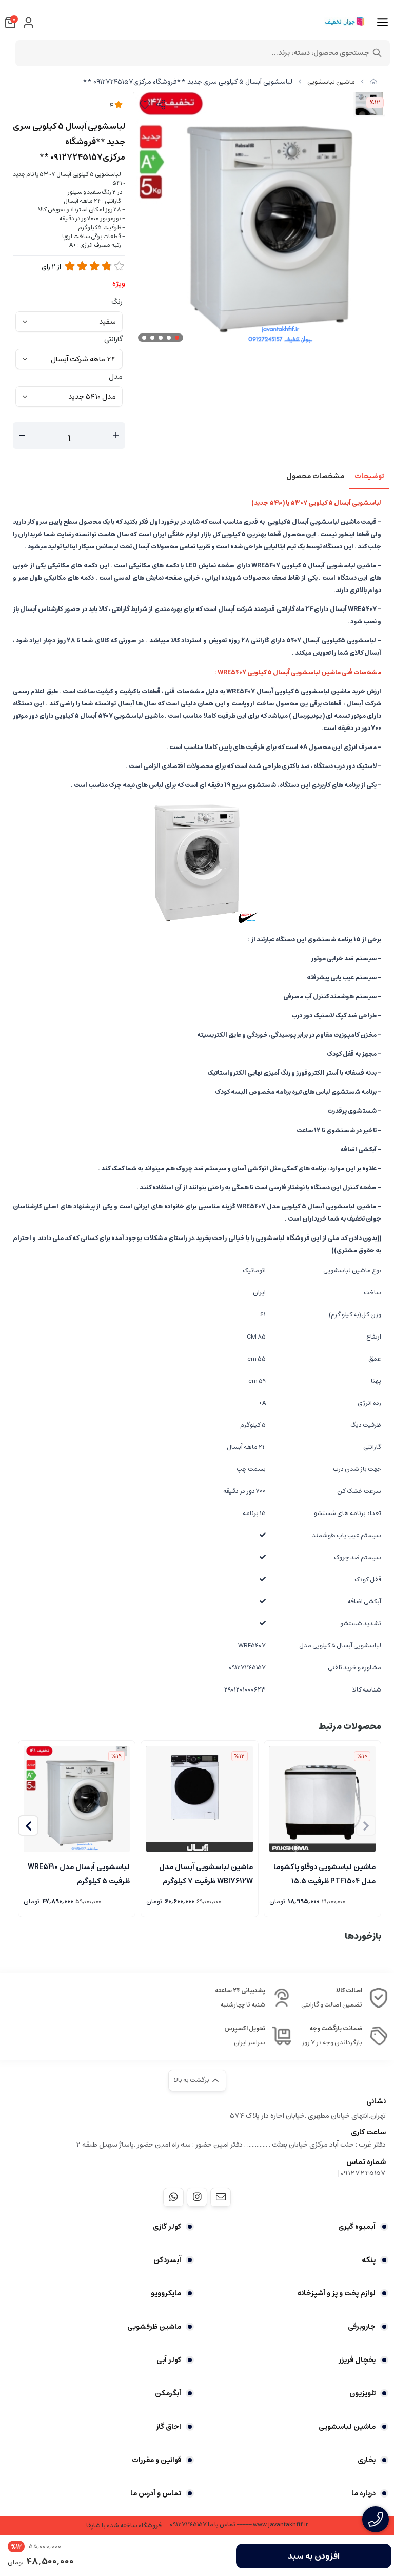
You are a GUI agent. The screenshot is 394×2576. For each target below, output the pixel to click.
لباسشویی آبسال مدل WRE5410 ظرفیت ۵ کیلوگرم (79, 1873)
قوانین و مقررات (156, 2460)
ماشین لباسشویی (331, 82)
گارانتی (113, 339)
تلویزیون (362, 2393)
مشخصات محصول (315, 476)
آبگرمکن (168, 2393)
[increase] (116, 436)
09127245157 (363, 2173)
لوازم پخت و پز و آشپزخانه (336, 2293)
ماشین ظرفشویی (154, 2327)
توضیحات (369, 476)
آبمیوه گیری (357, 2227)
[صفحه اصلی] (373, 82)
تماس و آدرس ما (156, 2493)
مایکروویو (166, 2293)
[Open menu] (382, 23)
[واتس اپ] (173, 2197)
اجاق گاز (169, 2427)
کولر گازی (167, 2227)
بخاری (367, 2460)
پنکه (369, 2260)
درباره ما (363, 2493)
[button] (28, 1825)
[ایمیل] (221, 2197)
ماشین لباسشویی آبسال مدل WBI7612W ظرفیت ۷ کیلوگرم (206, 1873)
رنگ (117, 302)
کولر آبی (169, 2360)
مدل (116, 377)
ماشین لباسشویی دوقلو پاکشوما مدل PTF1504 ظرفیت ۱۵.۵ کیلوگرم (324, 1873)
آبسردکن (167, 2260)
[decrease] (22, 436)
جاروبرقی (362, 2327)
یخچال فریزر (357, 2360)
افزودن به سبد (314, 2556)
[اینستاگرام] (197, 2197)
